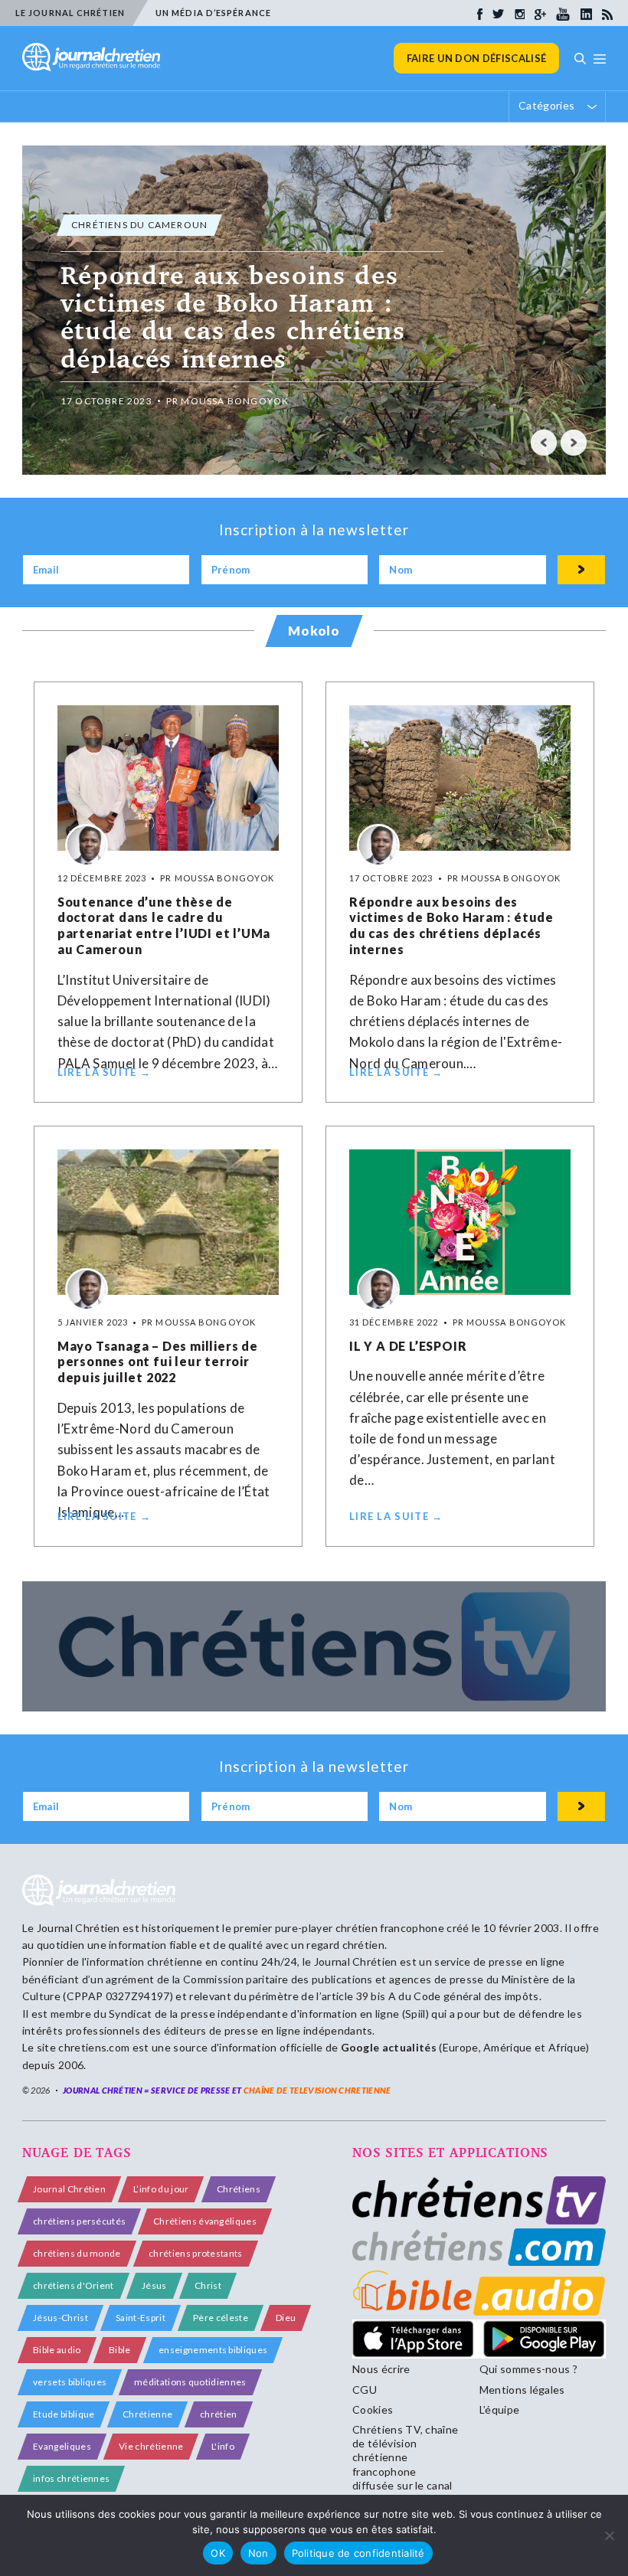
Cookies (373, 2409)
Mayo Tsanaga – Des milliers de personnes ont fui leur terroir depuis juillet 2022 (158, 1362)
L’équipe (500, 2409)
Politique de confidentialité (358, 2553)
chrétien (219, 2414)
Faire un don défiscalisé (477, 58)
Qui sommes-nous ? (528, 2369)
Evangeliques (62, 2446)
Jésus (154, 2285)
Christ (208, 2285)
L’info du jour (161, 2189)
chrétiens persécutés (79, 2221)
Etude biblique (64, 2414)
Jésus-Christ (61, 2318)
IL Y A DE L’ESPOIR (408, 1346)
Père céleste (221, 2318)
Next (574, 443)
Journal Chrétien (78, 1928)
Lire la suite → (105, 1072)
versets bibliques (70, 2382)
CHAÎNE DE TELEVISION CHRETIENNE (317, 2090)
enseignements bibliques (213, 2350)
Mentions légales (522, 2390)
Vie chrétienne (151, 2446)
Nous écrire (381, 2369)
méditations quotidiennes (190, 2382)
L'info (223, 2446)
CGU (365, 2390)
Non (258, 2553)
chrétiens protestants (196, 2253)
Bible (120, 2350)
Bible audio (57, 2350)
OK (218, 2553)
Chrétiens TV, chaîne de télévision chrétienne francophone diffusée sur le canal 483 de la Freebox (405, 2464)
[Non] (609, 2535)
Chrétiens (239, 2189)
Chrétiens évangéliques (205, 2221)
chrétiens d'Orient (74, 2285)
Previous (544, 443)
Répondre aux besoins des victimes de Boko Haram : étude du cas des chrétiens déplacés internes (451, 925)
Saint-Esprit (141, 2318)
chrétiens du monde (77, 2253)
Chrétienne (147, 2414)
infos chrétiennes (71, 2478)
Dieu (286, 2318)
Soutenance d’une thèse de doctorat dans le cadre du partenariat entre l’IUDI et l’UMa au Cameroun (164, 925)
